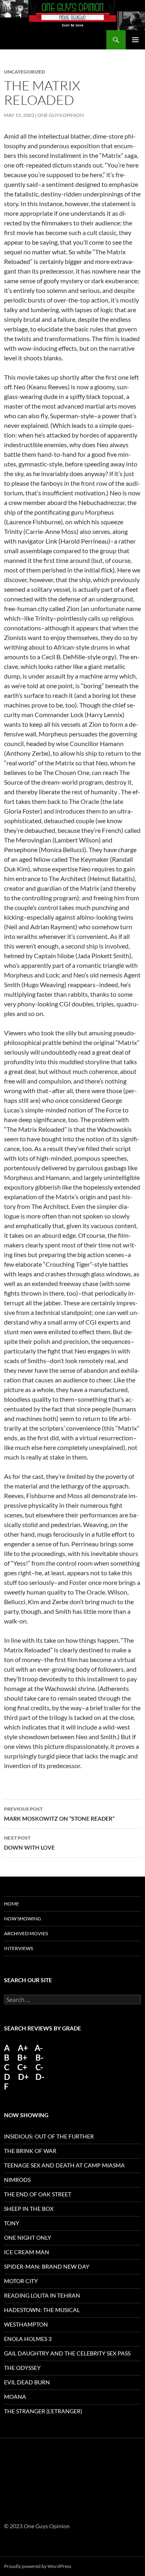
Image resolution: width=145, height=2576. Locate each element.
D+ (24, 2077)
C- (39, 2067)
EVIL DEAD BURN (27, 2382)
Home (11, 1904)
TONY (12, 2223)
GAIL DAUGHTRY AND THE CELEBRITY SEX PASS (67, 2353)
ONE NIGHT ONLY (28, 2238)
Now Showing (23, 1919)
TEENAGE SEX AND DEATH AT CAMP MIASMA (64, 2165)
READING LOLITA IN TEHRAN (42, 2295)
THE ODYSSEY (22, 2368)
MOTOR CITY (21, 2281)
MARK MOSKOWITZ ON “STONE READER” (59, 1814)
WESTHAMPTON (26, 2324)
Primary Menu (135, 40)
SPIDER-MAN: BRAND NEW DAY (47, 2266)
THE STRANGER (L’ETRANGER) (43, 2411)
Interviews (19, 1948)
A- (39, 2048)
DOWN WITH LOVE (29, 1843)
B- (39, 2057)
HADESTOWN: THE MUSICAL (42, 2310)
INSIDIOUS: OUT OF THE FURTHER (49, 2136)
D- (39, 2077)
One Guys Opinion (61, 115)
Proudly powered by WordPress (38, 2566)
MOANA (15, 2397)
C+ (22, 2067)
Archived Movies (26, 1933)
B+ (22, 2057)
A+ (23, 2048)
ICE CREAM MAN (27, 2252)
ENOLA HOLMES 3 (28, 2339)
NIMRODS (17, 2180)
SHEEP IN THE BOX (29, 2209)
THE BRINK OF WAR (30, 2151)
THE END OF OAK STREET (38, 2194)
